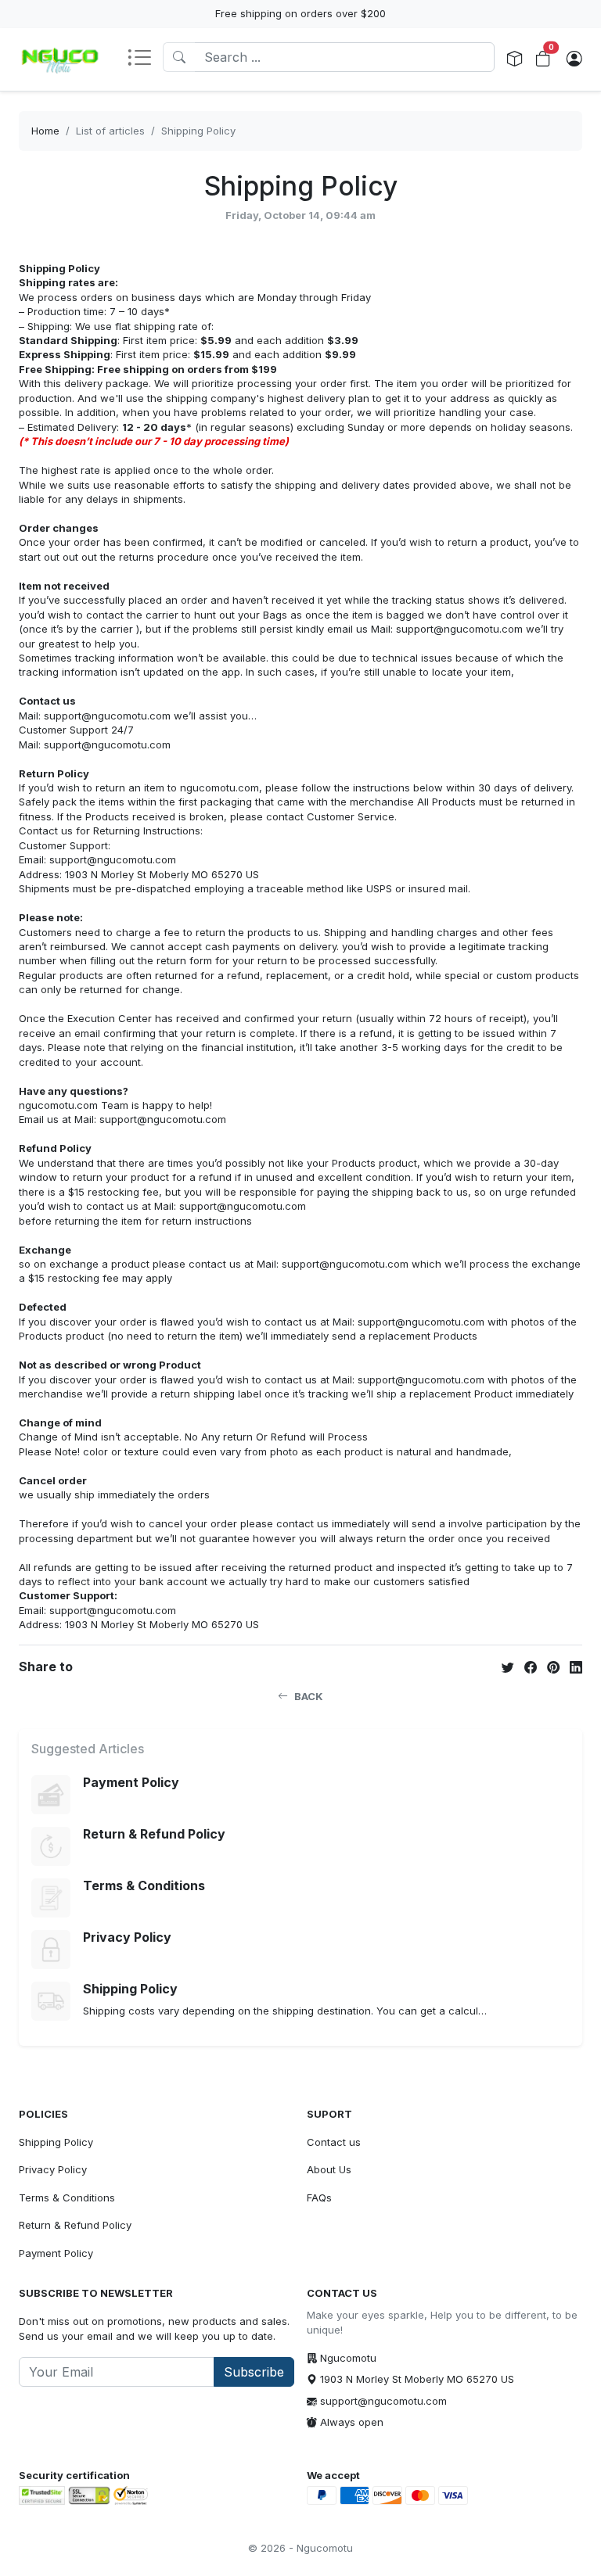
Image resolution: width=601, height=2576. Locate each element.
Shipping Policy (198, 131)
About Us (329, 2169)
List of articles (110, 131)
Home (45, 131)
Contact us (334, 2142)
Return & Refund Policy (75, 2225)
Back (309, 1696)
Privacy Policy (53, 2169)
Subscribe (254, 2372)
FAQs (319, 2197)
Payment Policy (56, 2253)
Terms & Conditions (67, 2197)
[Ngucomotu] (60, 59)
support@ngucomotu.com (383, 2401)
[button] (145, 59)
